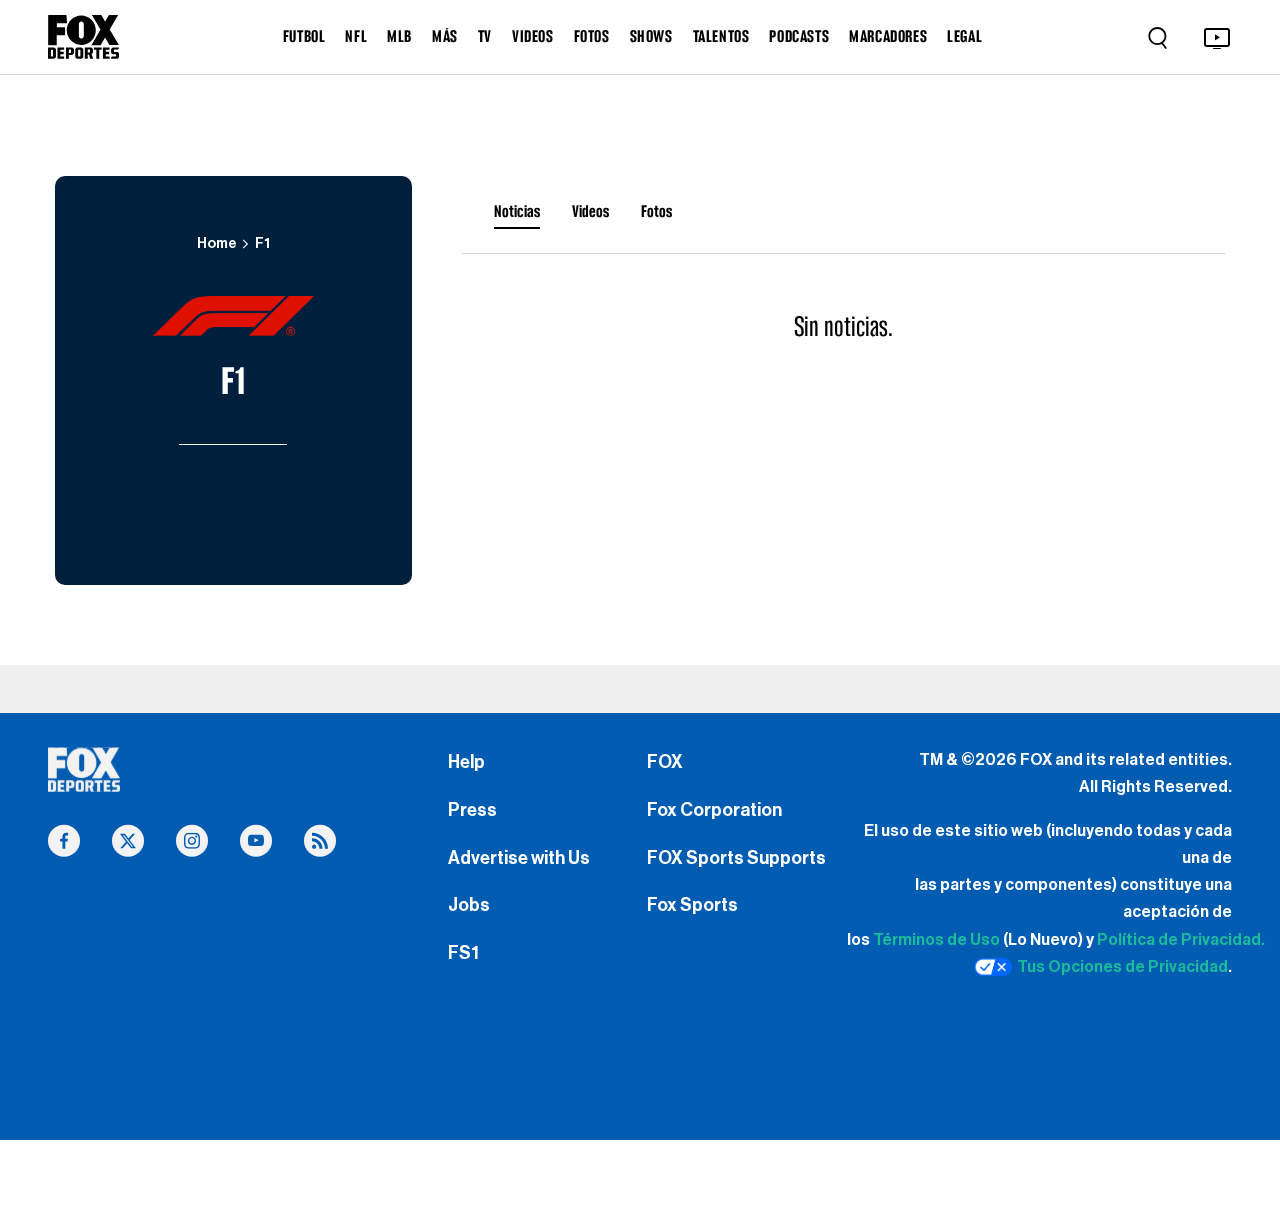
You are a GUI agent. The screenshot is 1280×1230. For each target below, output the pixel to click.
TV (485, 36)
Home (216, 244)
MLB (399, 36)
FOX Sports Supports (736, 858)
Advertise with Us (519, 858)
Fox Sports (692, 905)
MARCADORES (888, 36)
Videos (590, 211)
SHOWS (651, 36)
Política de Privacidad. (1181, 940)
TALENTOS (721, 36)
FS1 (463, 953)
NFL (356, 36)
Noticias (517, 211)
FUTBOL (304, 36)
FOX (665, 762)
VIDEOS (533, 36)
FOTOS (592, 36)
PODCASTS (799, 36)
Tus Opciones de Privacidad (1122, 967)
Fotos (656, 211)
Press (472, 810)
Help (466, 762)
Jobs (469, 905)
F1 (262, 244)
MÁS (445, 36)
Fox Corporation (714, 810)
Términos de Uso (936, 940)
